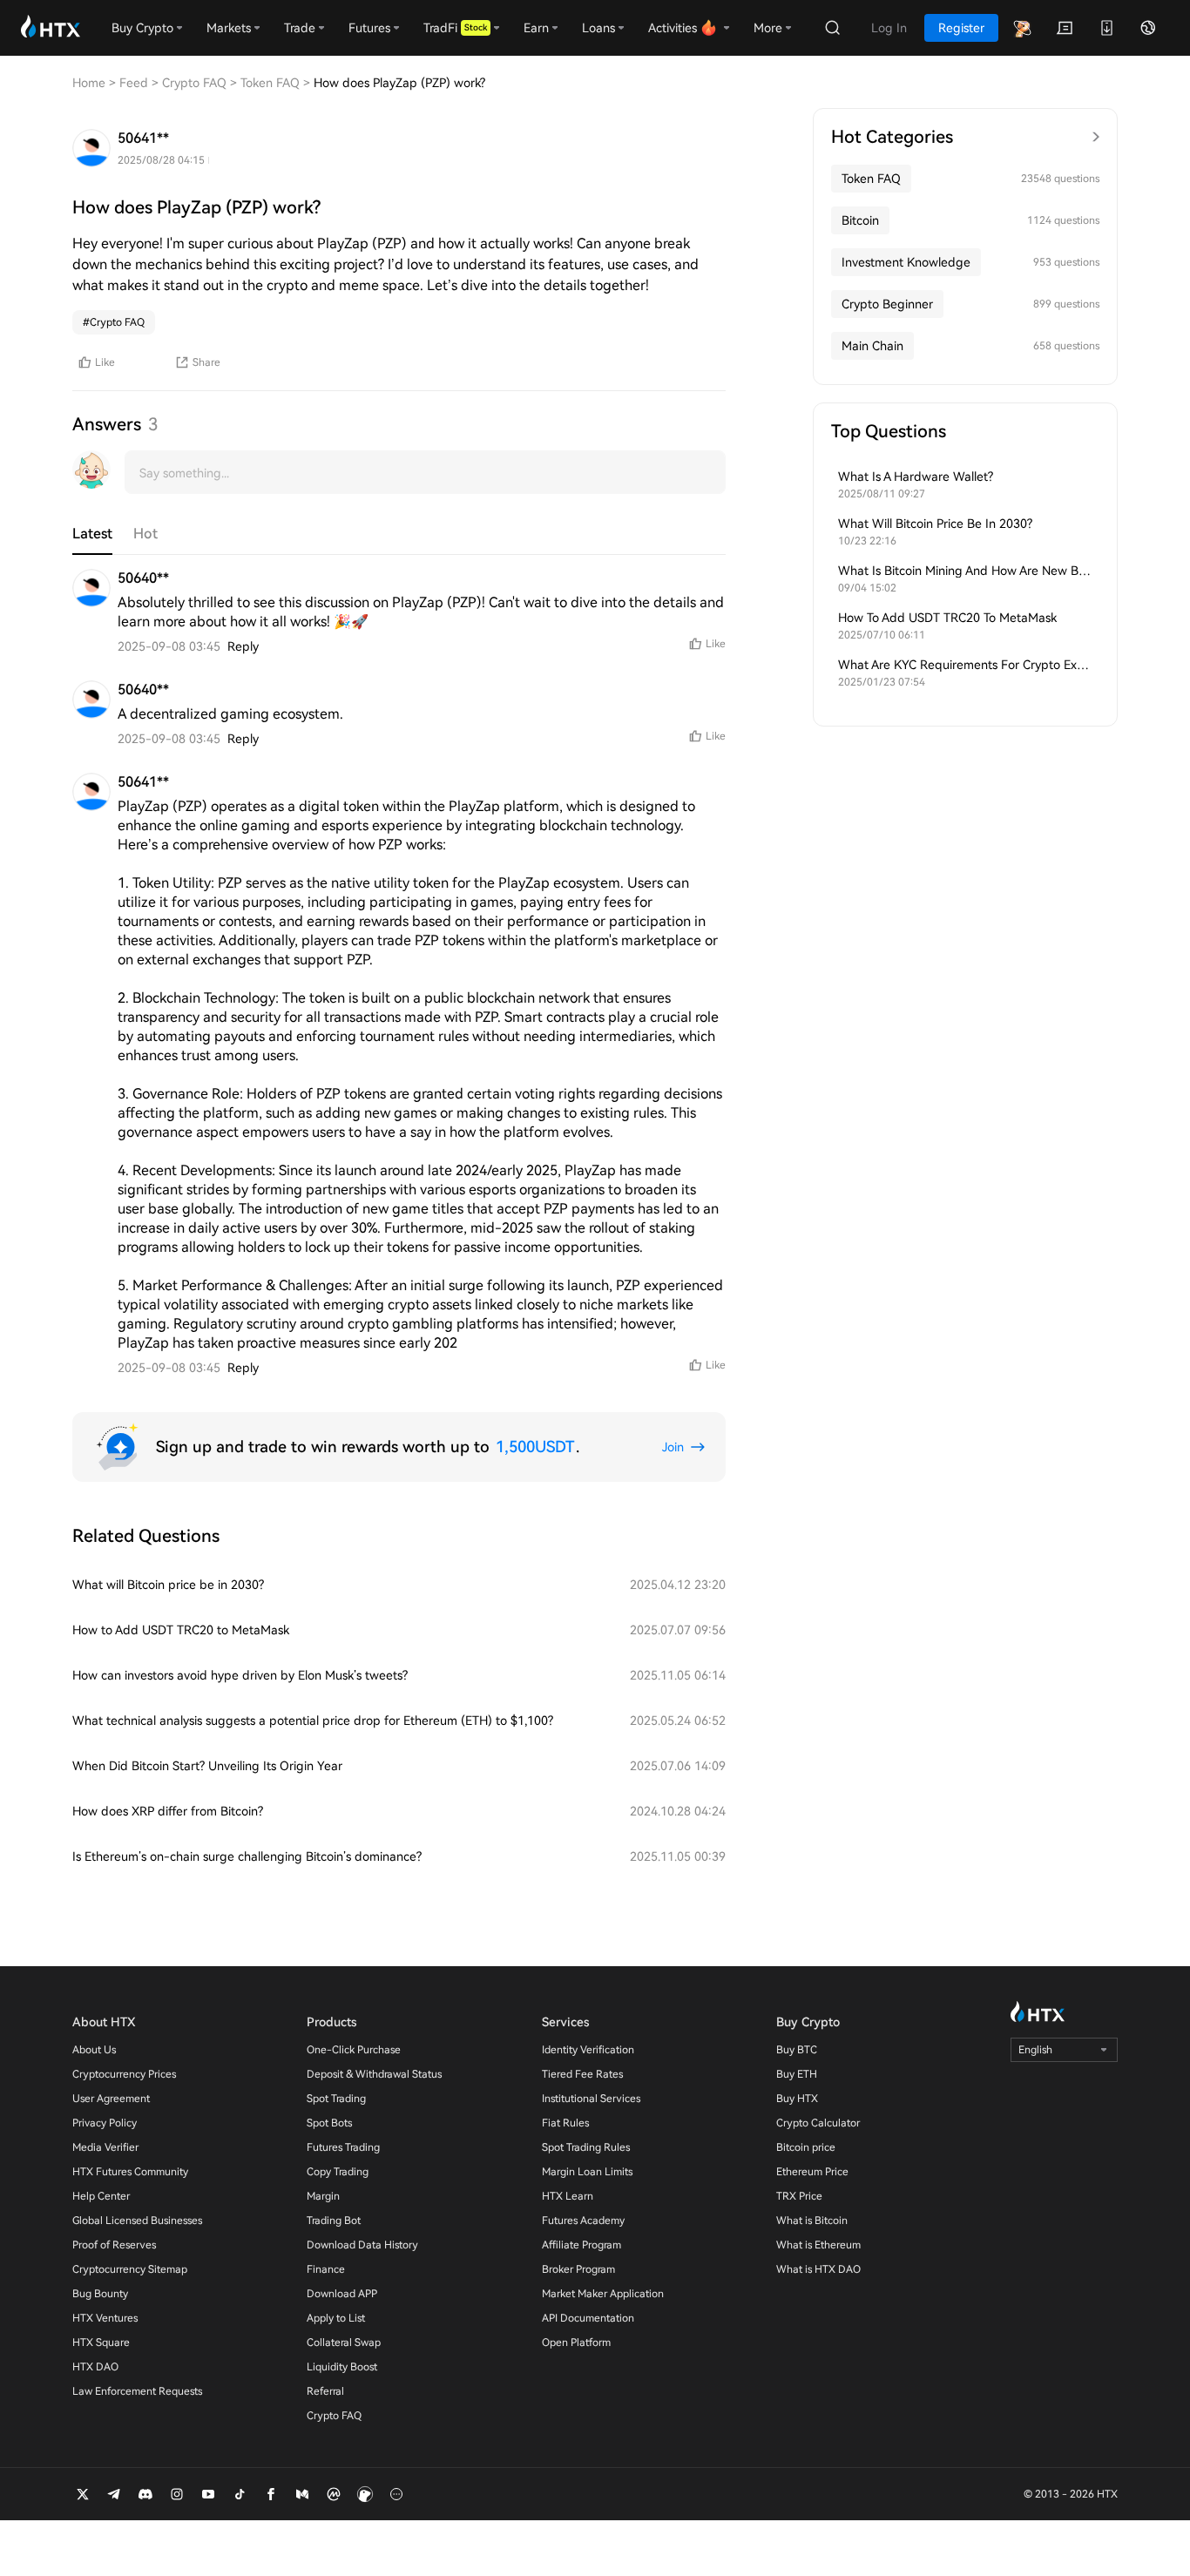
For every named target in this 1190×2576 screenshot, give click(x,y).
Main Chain (872, 346)
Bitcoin (860, 220)
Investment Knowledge (906, 262)
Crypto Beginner (887, 304)
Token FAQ (871, 179)
